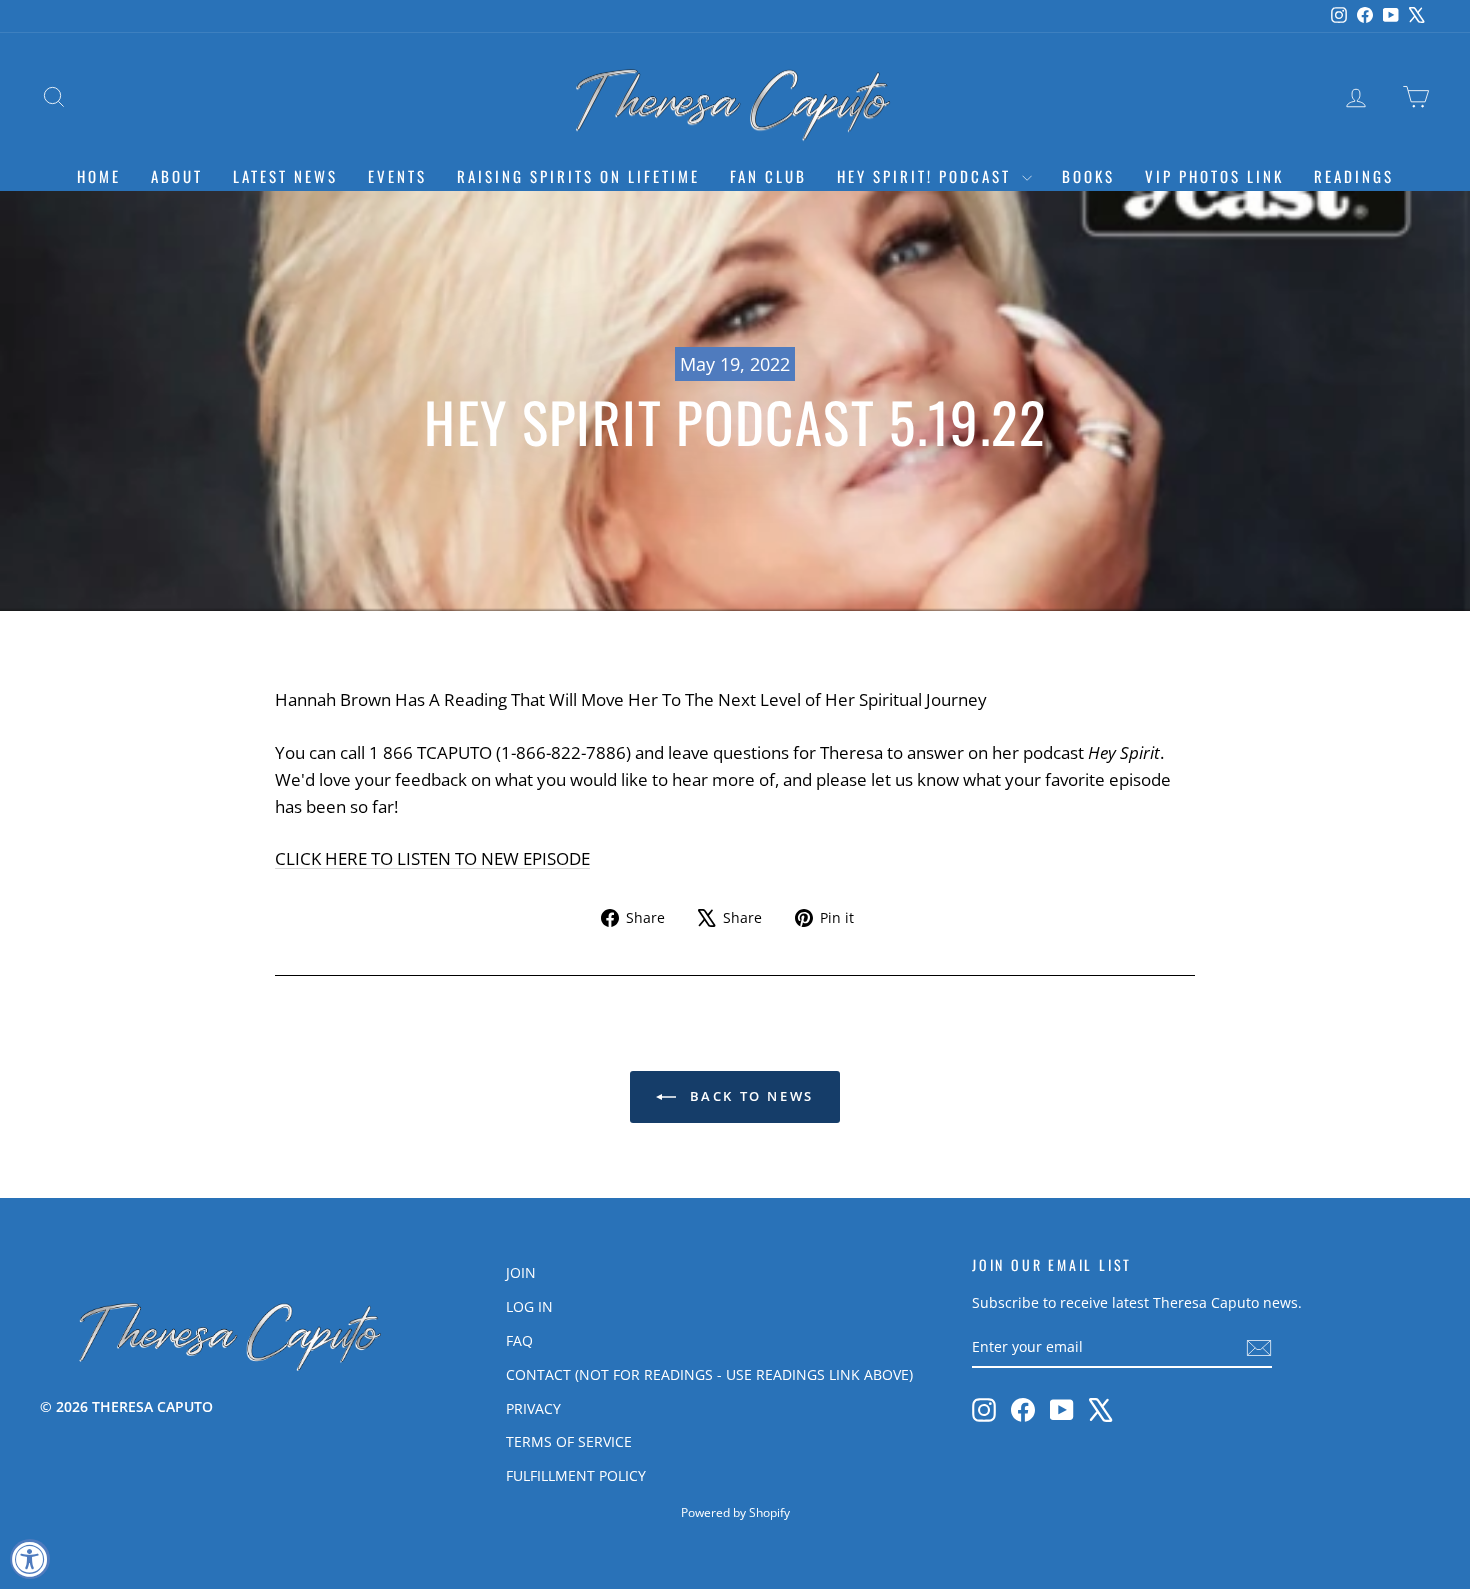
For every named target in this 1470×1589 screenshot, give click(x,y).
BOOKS (1088, 176)
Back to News (749, 1096)
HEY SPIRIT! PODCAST (927, 176)
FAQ (519, 1340)
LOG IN (529, 1306)
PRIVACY (533, 1408)
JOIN (521, 1272)
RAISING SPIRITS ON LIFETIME (578, 176)
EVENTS (397, 176)
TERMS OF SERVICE (569, 1441)
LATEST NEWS (285, 176)
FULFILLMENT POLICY (576, 1475)
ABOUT (177, 176)
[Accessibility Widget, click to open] (30, 1559)
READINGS (1354, 176)
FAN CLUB (768, 176)
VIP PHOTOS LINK (1214, 176)
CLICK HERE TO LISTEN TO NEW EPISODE (432, 858)
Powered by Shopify (735, 1512)
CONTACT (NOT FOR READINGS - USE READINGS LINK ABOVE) (709, 1374)
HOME (99, 176)
